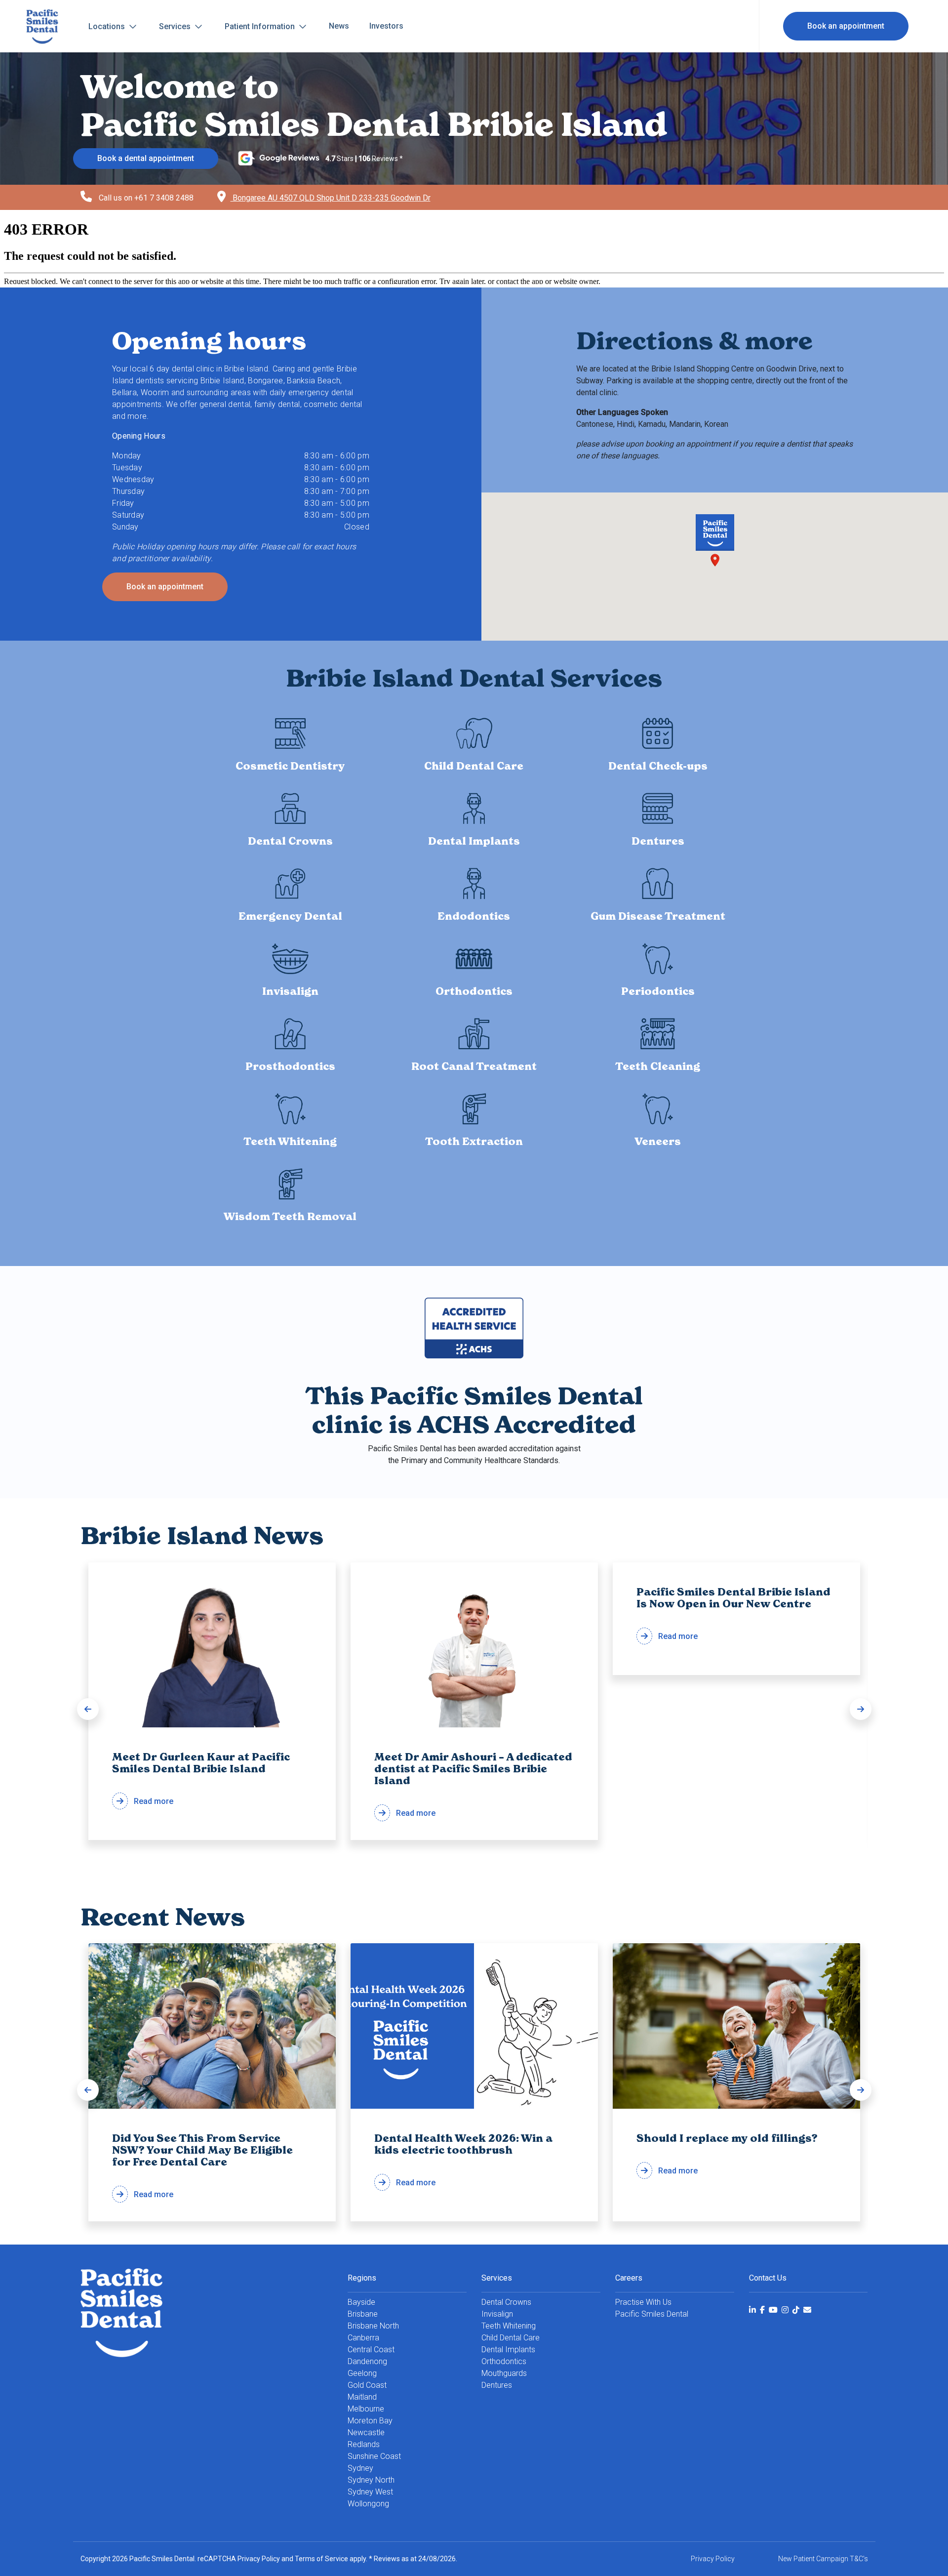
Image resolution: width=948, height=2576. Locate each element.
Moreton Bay (370, 2421)
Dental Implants (508, 2350)
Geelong (362, 2373)
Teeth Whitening (509, 2326)
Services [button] (176, 26)
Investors (386, 26)
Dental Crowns (506, 2302)
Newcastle (366, 2433)
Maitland (362, 2397)
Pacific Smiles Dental (652, 2314)
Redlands (364, 2444)
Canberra (363, 2338)
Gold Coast (367, 2385)
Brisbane (363, 2314)
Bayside (361, 2302)
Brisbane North (373, 2326)
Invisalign (497, 2314)
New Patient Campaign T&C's (823, 2559)
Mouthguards (504, 2373)
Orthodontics (504, 2361)
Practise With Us (643, 2302)
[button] (88, 1709)
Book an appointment (846, 26)
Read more (201, 1779)
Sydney (360, 2468)
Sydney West (370, 2492)
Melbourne (366, 2409)
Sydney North (371, 2480)
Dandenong (367, 2361)
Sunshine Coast (374, 2456)
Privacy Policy (259, 2559)
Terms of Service (321, 2559)
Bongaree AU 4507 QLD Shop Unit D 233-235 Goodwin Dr (331, 198)
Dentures (497, 2385)
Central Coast (371, 2350)
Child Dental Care (511, 2338)
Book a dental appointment (146, 158)
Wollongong (368, 2504)
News (339, 26)
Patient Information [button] (261, 26)
